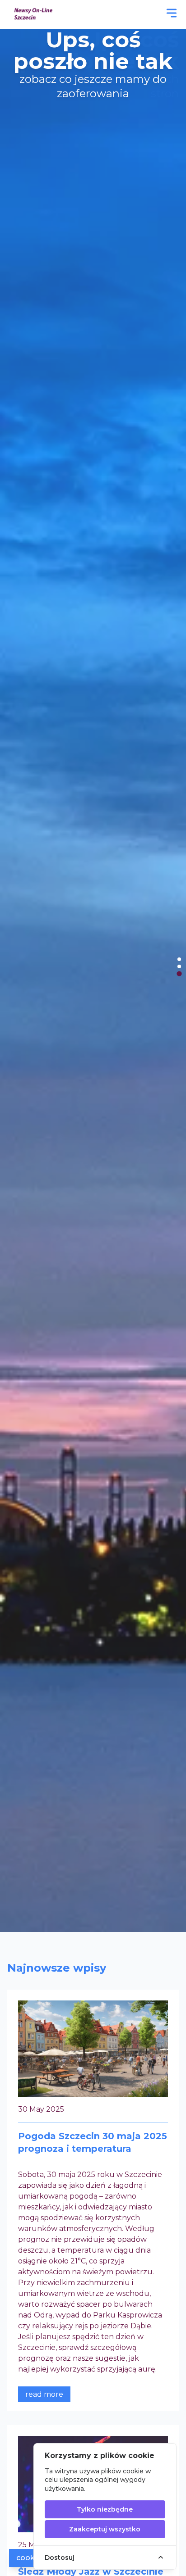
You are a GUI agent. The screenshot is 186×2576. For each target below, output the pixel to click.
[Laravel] (34, 14)
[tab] (179, 959)
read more (44, 2394)
